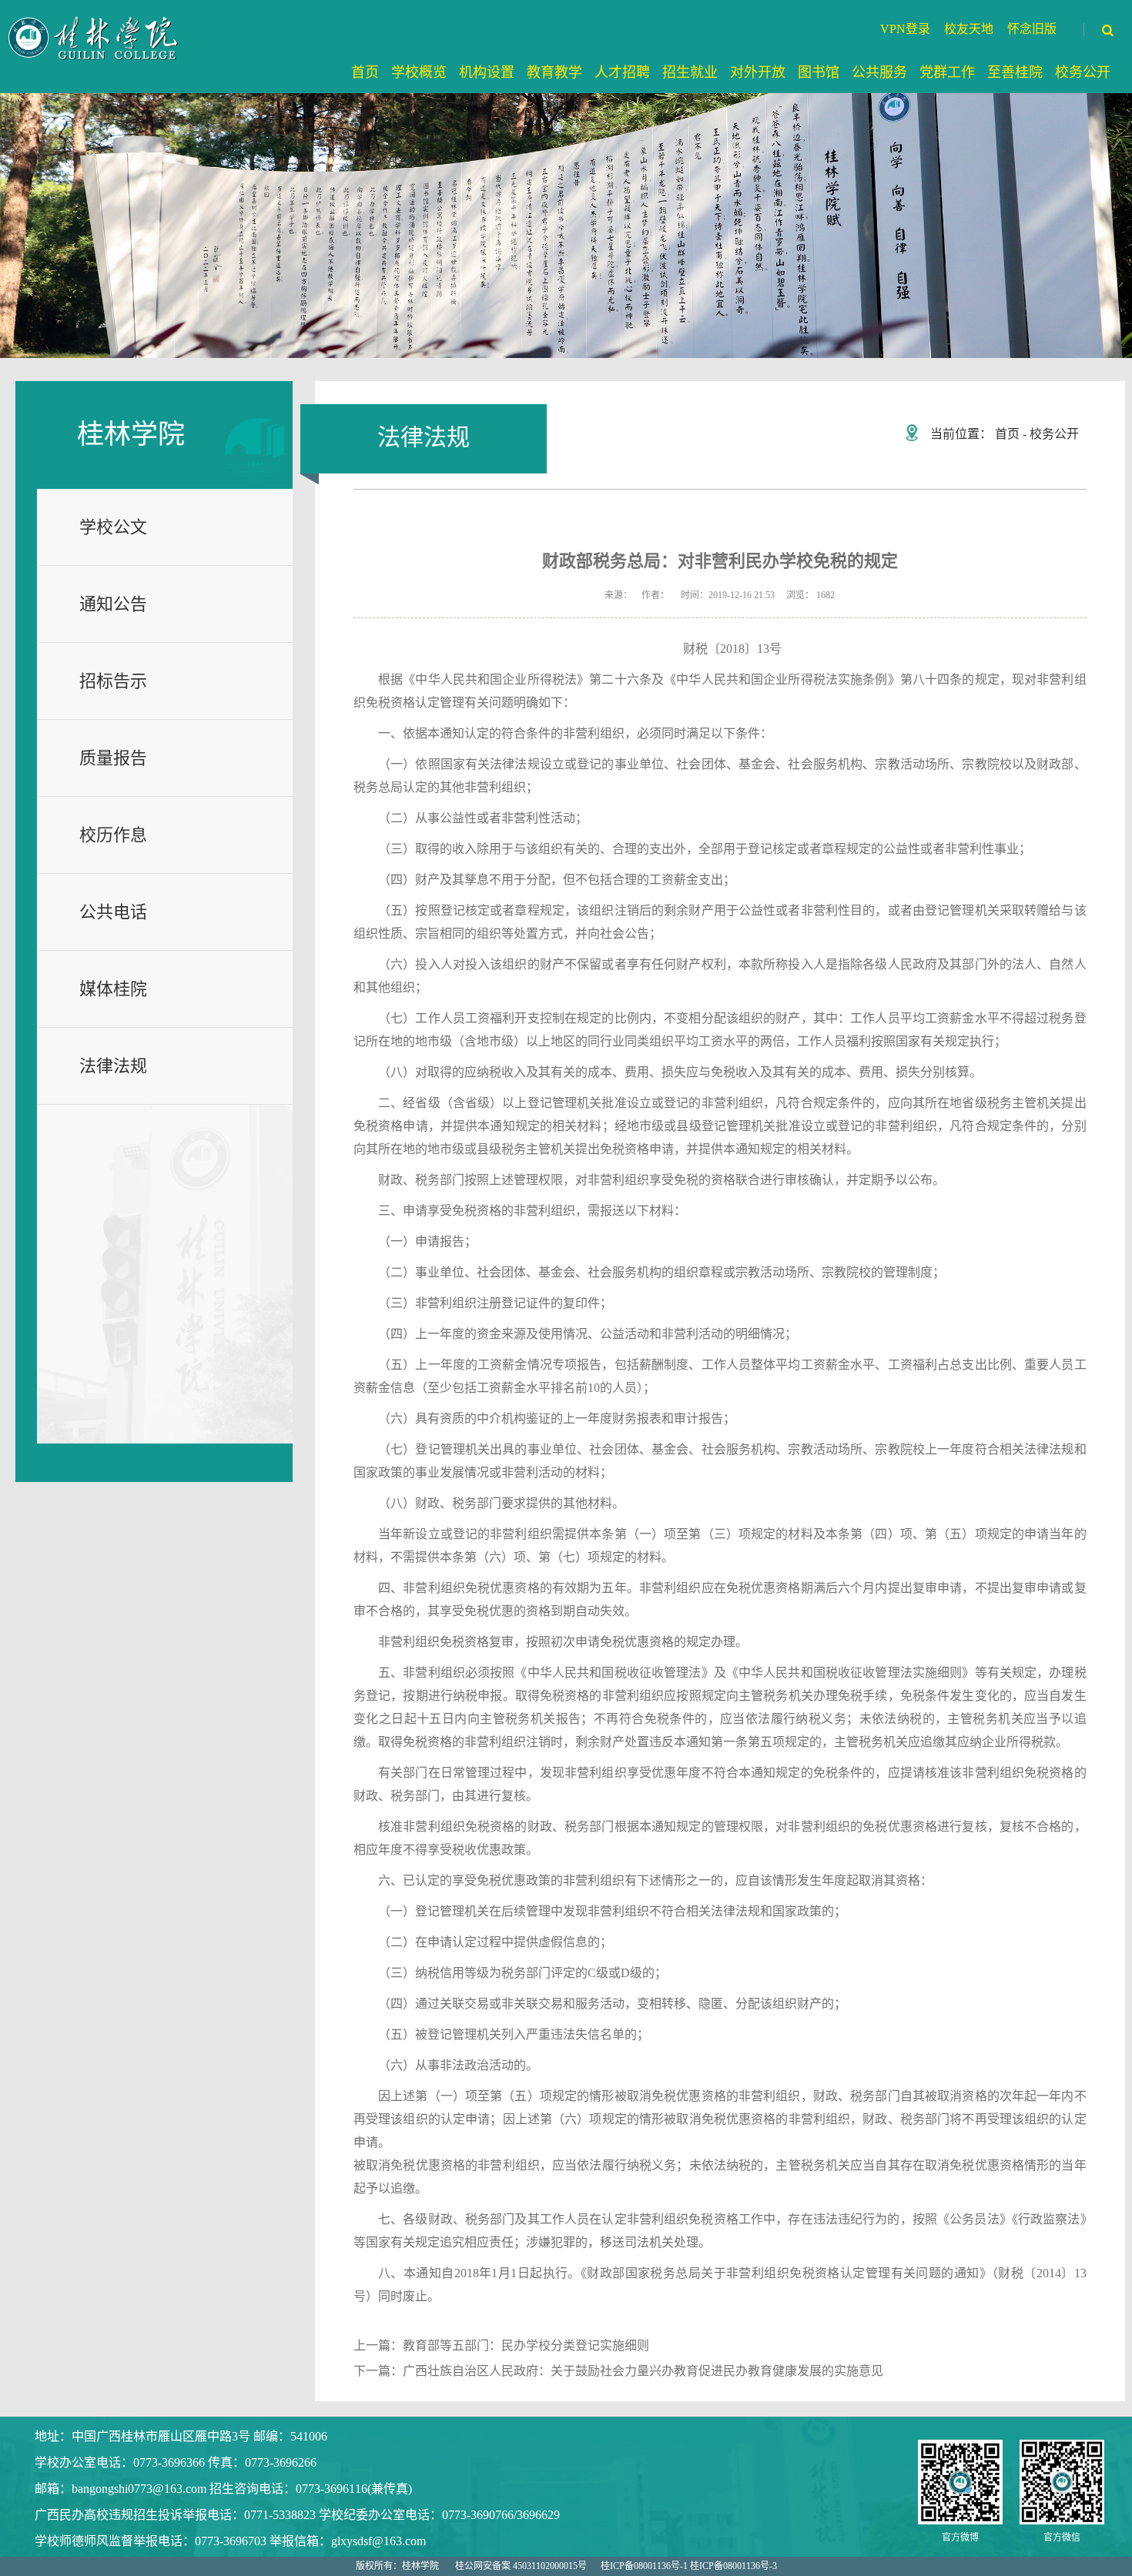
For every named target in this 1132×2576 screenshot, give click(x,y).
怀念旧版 (1032, 29)
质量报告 (113, 758)
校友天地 (969, 29)
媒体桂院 (113, 989)
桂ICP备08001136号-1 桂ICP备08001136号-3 (689, 2566)
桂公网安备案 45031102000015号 (521, 2566)
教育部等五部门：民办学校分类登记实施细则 (526, 2345)
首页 (1007, 434)
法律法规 (113, 1066)
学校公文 (113, 527)
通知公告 (113, 604)
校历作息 (113, 835)
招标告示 (113, 681)
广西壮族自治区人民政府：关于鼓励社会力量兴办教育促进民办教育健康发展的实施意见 (643, 2371)
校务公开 (1054, 434)
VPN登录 (905, 29)
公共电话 (113, 912)
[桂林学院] (95, 38)
